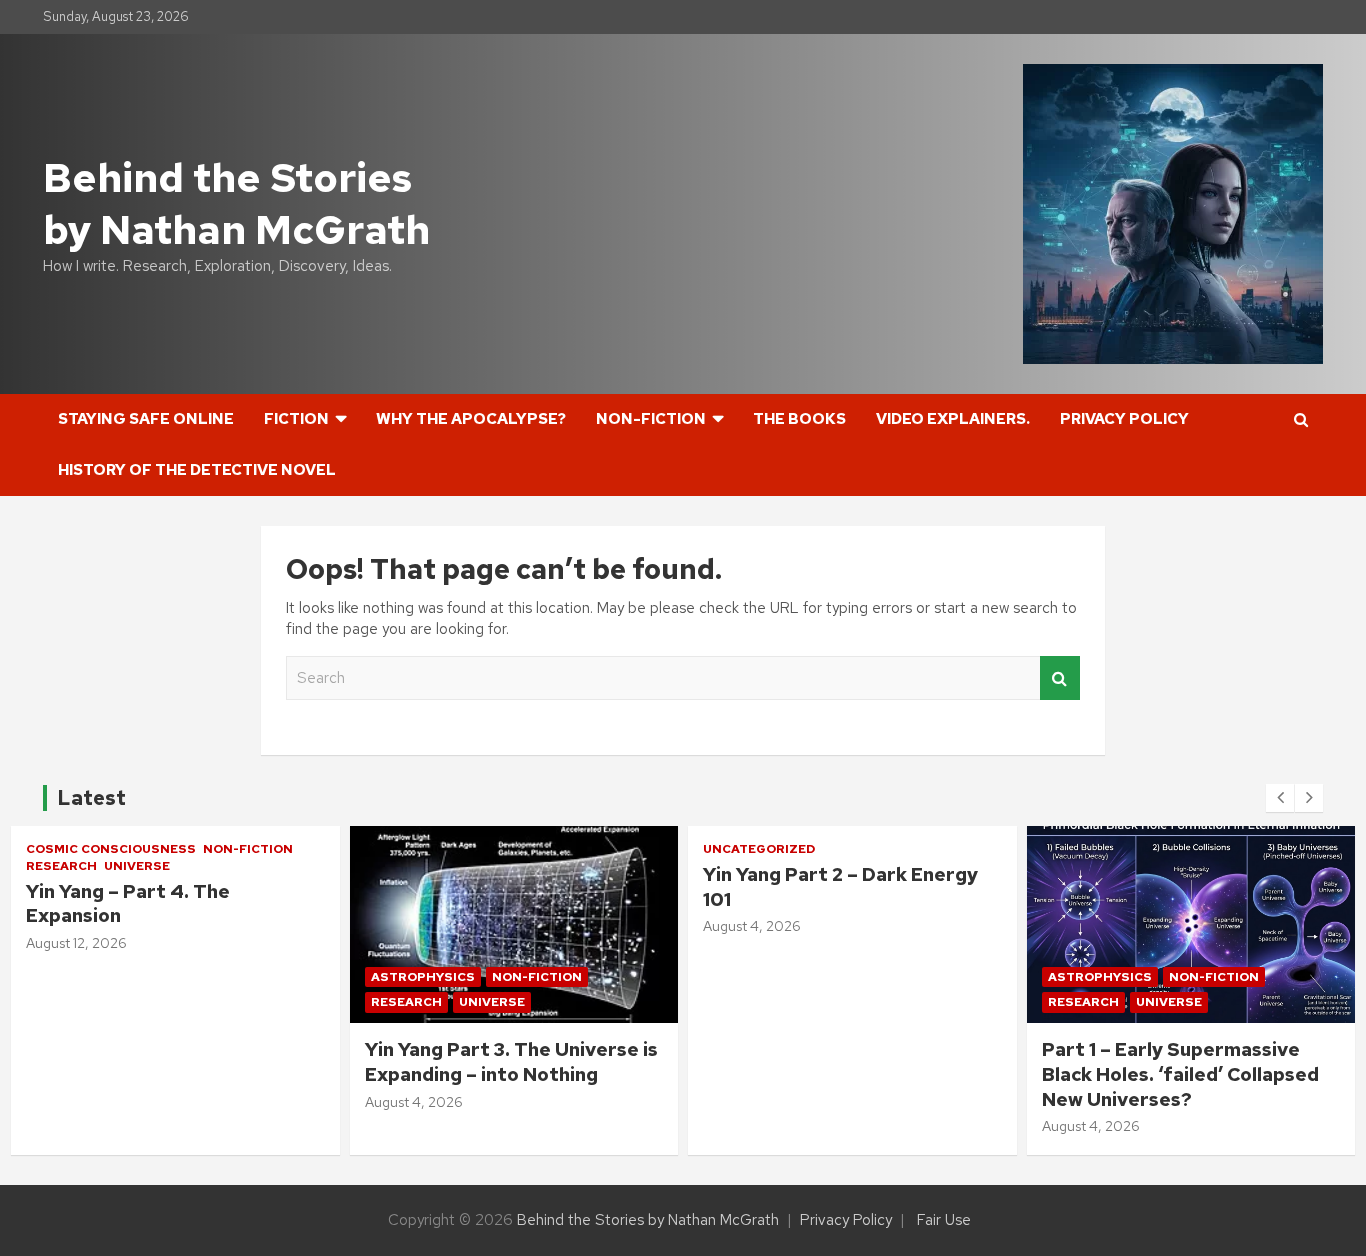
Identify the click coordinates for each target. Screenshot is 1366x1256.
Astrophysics (423, 977)
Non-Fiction (651, 419)
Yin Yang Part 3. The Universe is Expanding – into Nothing (511, 1062)
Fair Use (944, 1220)
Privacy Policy (1124, 419)
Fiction (296, 419)
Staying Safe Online (146, 419)
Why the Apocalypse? (471, 419)
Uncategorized (759, 849)
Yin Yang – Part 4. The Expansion (128, 904)
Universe (137, 866)
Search (1060, 678)
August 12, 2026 (76, 943)
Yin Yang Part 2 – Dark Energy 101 (840, 887)
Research (61, 866)
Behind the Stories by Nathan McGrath (236, 203)
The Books (799, 419)
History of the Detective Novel (197, 470)
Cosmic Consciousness (111, 849)
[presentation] (1280, 798)
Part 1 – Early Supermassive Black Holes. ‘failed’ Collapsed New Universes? (1180, 1074)
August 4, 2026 (414, 1102)
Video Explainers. (953, 419)
